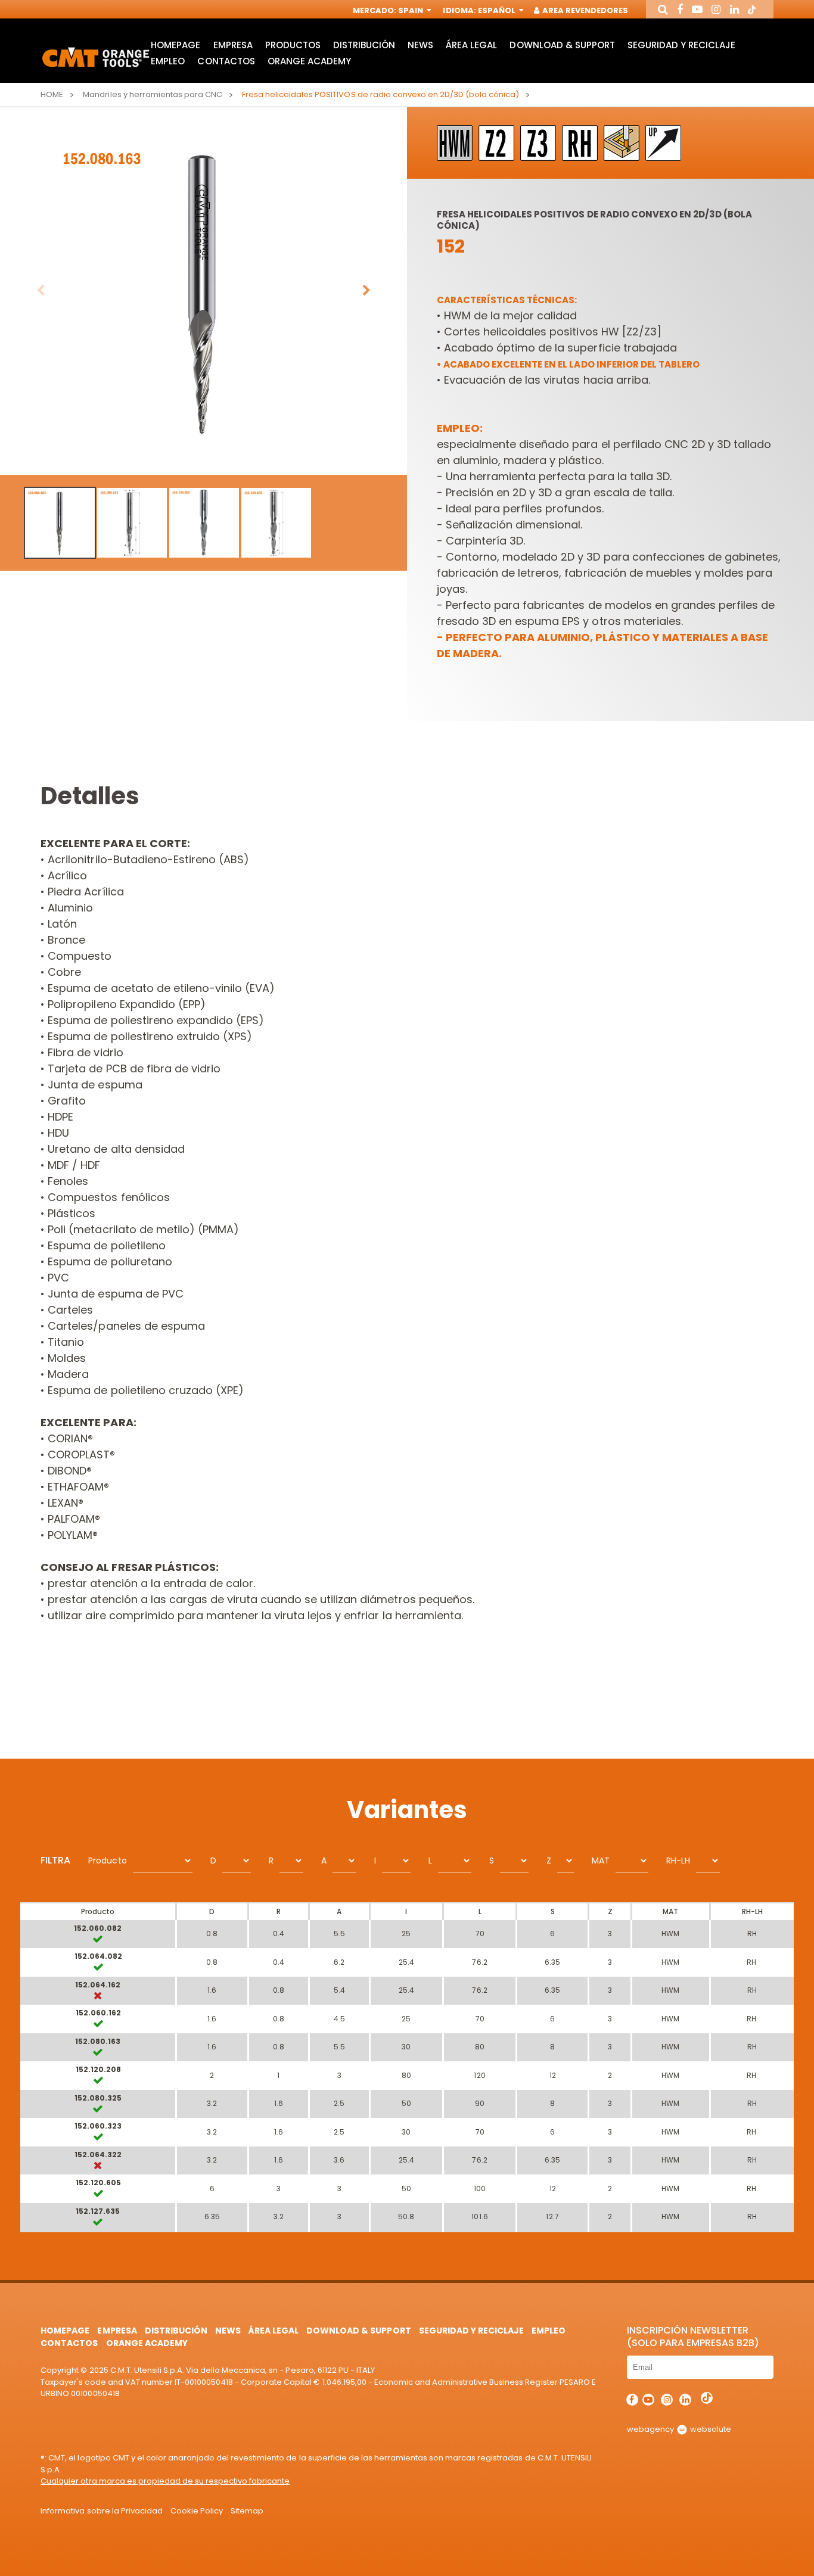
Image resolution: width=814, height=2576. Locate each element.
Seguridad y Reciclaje (681, 45)
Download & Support (562, 45)
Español (498, 10)
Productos (293, 45)
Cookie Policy (197, 2511)
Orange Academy (309, 61)
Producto (107, 1861)
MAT (601, 1861)
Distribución (364, 45)
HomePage (175, 45)
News (420, 45)
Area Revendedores (584, 10)
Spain (411, 10)
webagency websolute (679, 2429)
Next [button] (366, 291)
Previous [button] (41, 291)
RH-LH (678, 1861)
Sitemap (247, 2511)
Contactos (226, 61)
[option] (203, 291)
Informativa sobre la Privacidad (102, 2511)
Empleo (168, 61)
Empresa (233, 45)
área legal (471, 45)
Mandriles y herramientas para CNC (153, 94)
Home (52, 94)
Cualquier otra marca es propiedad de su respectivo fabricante (165, 2481)
